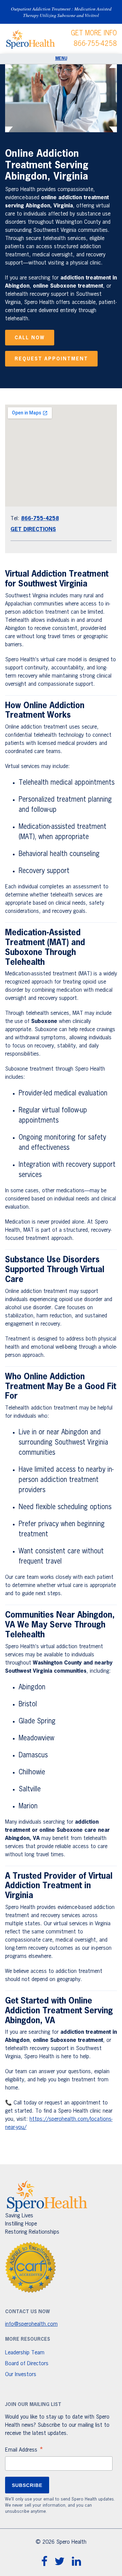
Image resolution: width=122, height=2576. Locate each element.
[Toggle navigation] (61, 59)
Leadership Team (25, 2353)
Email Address (24, 2451)
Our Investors (21, 2375)
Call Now (30, 338)
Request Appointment (51, 359)
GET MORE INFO (94, 33)
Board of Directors (27, 2364)
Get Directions (33, 530)
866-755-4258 (95, 44)
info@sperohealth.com (31, 2324)
